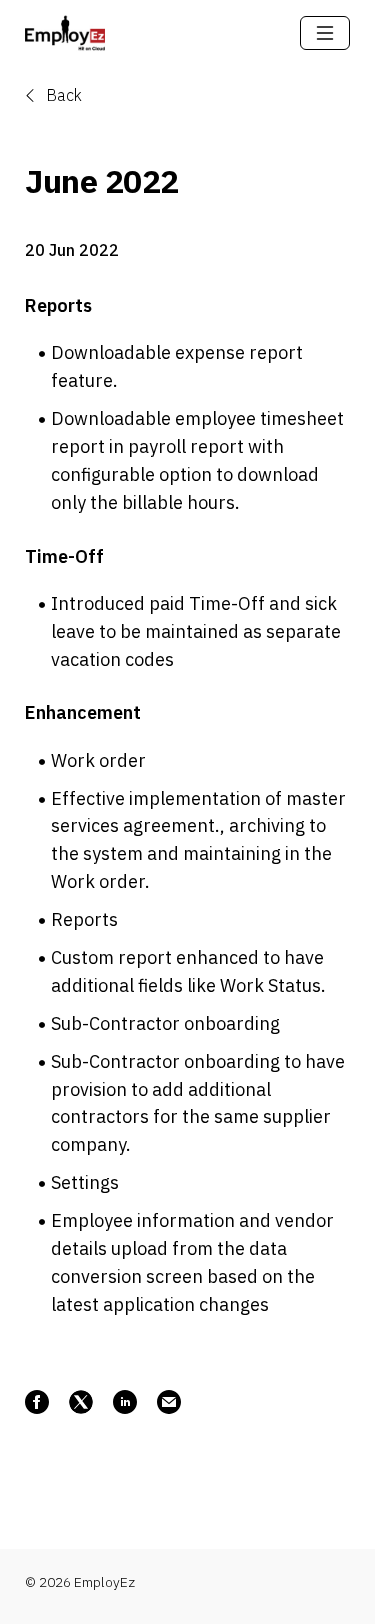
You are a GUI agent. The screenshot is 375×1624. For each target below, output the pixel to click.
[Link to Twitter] (81, 1402)
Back (62, 95)
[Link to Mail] (169, 1402)
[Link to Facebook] (37, 1402)
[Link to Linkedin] (125, 1402)
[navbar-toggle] (325, 33)
